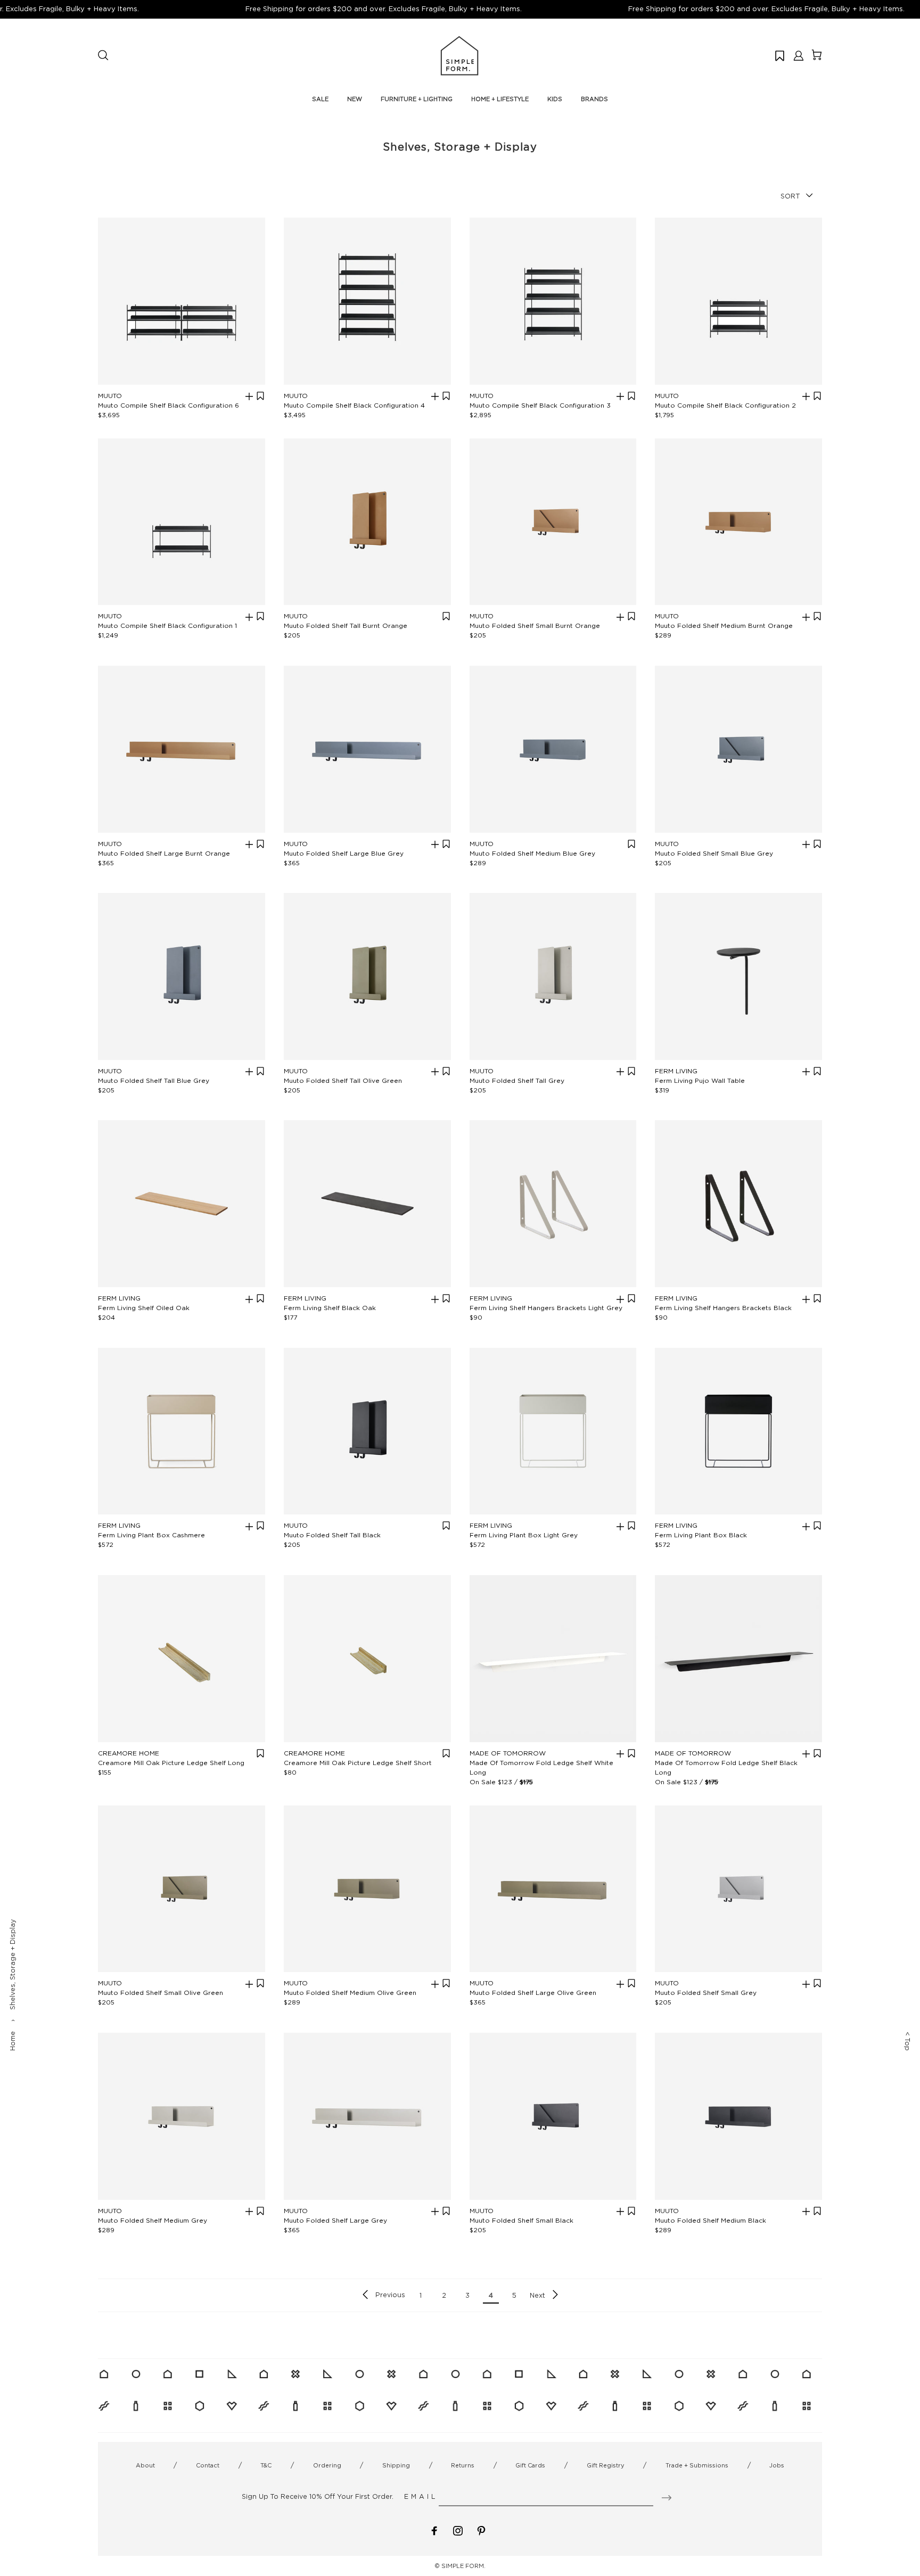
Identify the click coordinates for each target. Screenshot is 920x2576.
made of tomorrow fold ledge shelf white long (541, 1767)
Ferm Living (676, 1071)
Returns (463, 2465)
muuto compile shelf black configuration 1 (167, 626)
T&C (266, 2465)
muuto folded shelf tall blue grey (154, 1080)
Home (13, 2041)
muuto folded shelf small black (521, 2220)
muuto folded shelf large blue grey (344, 853)
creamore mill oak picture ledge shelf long (171, 1763)
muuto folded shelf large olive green (533, 1993)
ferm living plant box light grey (524, 1535)
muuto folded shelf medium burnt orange (724, 626)
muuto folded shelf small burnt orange (535, 626)
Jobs (777, 2465)
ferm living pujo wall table (700, 1080)
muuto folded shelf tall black (332, 1535)
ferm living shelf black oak (330, 1308)
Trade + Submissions (697, 2465)
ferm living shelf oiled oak (144, 1308)
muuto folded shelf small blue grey (714, 853)
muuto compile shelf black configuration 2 (725, 405)
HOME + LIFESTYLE (500, 99)
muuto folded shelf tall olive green (343, 1080)
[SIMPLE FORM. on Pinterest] (481, 2530)
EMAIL (421, 2496)
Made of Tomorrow (508, 1753)
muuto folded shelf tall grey (517, 1080)
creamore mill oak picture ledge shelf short (358, 1763)
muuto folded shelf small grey (706, 1993)
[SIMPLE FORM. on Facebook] (434, 2530)
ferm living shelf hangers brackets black (723, 1308)
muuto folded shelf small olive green (161, 1993)
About (145, 2465)
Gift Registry (606, 2465)
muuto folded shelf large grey (335, 2220)
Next (537, 2295)
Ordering (327, 2465)
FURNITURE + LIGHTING (417, 99)
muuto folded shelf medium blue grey (532, 853)
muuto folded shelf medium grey (153, 2220)
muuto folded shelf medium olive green (350, 1993)
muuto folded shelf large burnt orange (164, 853)
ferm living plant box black (701, 1535)
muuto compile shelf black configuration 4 (354, 405)
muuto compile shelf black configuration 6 (169, 405)
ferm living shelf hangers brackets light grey (546, 1308)
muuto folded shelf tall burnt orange (346, 626)
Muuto (110, 396)
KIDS (555, 99)
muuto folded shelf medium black (710, 2220)
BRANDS (594, 99)
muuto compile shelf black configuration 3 (540, 405)
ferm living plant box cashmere (151, 1535)
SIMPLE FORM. (463, 2566)
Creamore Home (129, 1753)
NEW (355, 99)
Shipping (396, 2465)
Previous (390, 2295)
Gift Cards (530, 2465)
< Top (907, 2041)
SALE (320, 99)
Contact (208, 2465)
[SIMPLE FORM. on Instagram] (458, 2530)
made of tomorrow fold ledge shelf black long (726, 1767)
